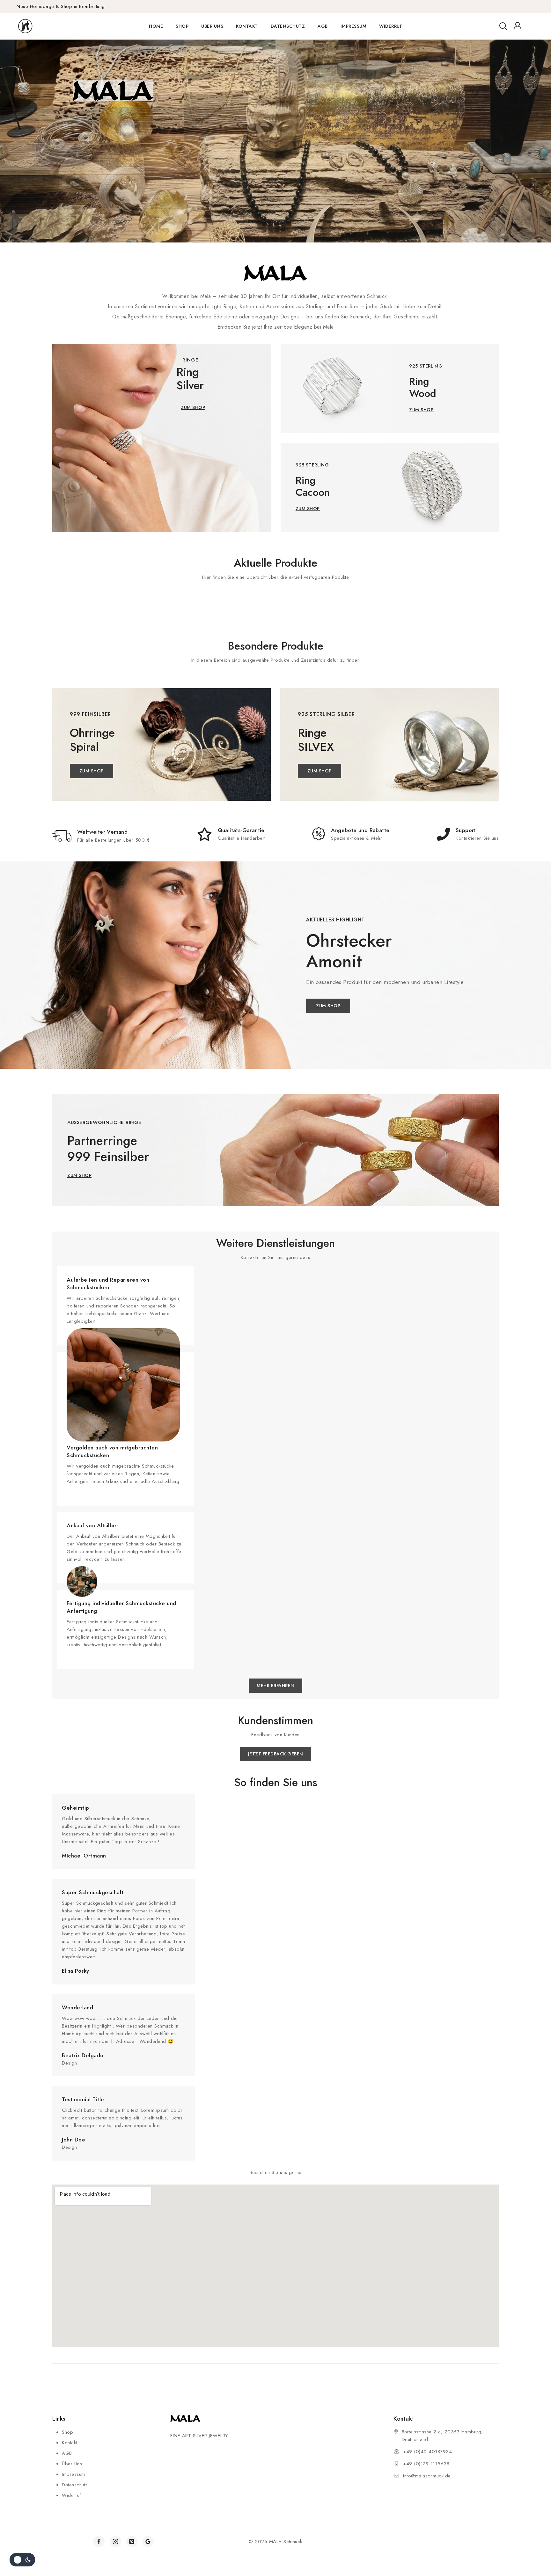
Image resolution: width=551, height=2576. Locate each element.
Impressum (354, 26)
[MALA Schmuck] (37, 26)
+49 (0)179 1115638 (426, 2464)
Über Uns (212, 26)
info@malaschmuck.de (427, 2476)
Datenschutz (288, 26)
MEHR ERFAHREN (99, 180)
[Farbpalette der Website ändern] (22, 2560)
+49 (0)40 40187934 (427, 2452)
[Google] (148, 2542)
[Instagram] (115, 2542)
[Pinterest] (132, 2542)
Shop (182, 26)
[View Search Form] (503, 26)
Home (156, 26)
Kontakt (247, 26)
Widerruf (391, 26)
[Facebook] (99, 2542)
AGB (323, 26)
